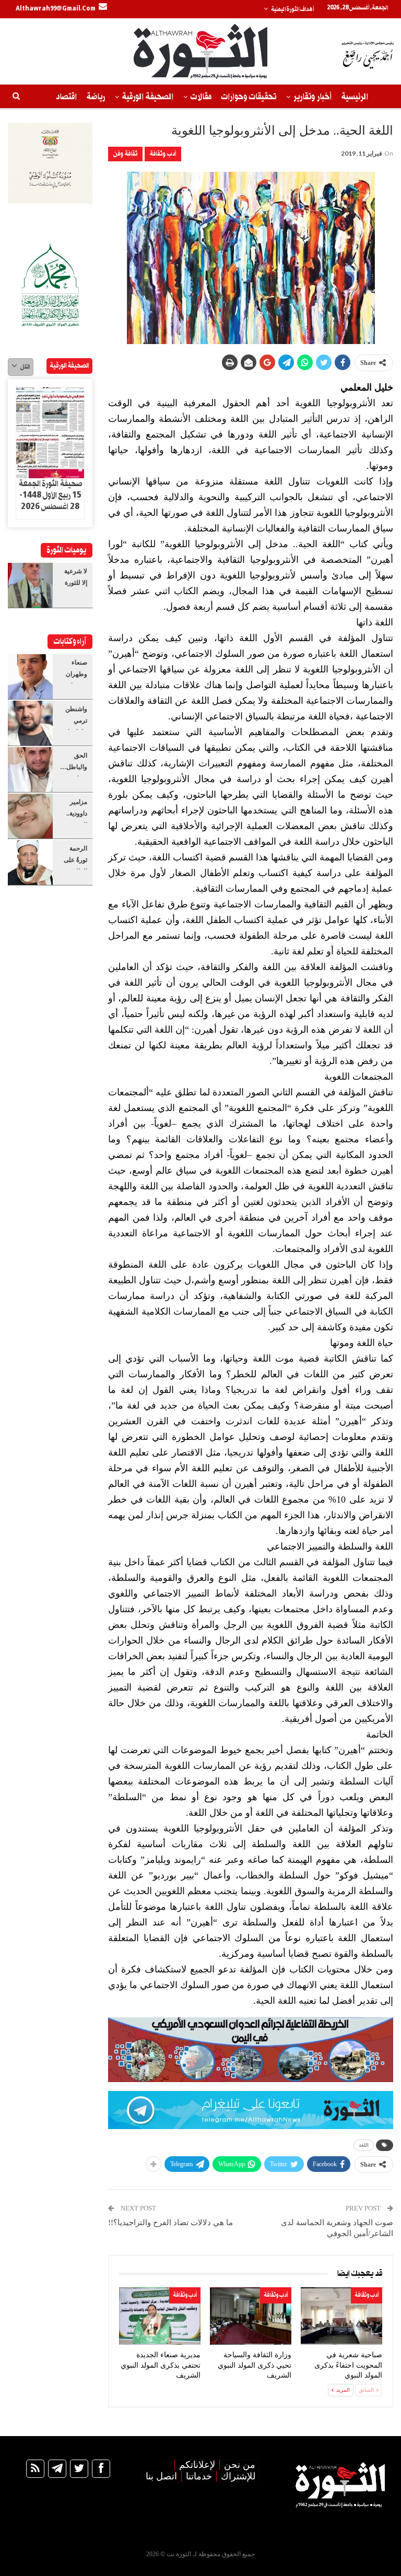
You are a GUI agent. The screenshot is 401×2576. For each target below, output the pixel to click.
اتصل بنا (161, 2476)
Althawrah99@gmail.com (56, 9)
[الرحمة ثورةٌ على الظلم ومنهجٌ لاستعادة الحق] (30, 862)
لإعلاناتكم (197, 2465)
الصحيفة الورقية (148, 97)
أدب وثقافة (163, 154)
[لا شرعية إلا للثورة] (30, 585)
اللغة (364, 2145)
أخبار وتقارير (312, 97)
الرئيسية (355, 97)
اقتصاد (66, 97)
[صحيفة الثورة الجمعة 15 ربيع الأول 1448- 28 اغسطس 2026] (50, 433)
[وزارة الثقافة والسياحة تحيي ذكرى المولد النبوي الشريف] (251, 2316)
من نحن (240, 2465)
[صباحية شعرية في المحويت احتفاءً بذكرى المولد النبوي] (341, 2316)
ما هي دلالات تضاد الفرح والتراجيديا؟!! (170, 2223)
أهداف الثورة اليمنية (292, 9)
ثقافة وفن (125, 154)
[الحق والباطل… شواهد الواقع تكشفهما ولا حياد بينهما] (30, 770)
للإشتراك (238, 2476)
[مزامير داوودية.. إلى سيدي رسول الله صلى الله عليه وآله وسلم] (30, 816)
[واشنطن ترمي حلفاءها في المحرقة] (30, 723)
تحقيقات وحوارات (249, 97)
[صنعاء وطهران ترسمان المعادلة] (30, 677)
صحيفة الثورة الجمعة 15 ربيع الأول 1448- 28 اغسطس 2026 (50, 495)
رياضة (96, 97)
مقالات (201, 97)
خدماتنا (199, 2476)
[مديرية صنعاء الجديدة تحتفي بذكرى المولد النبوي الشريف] (160, 2316)
